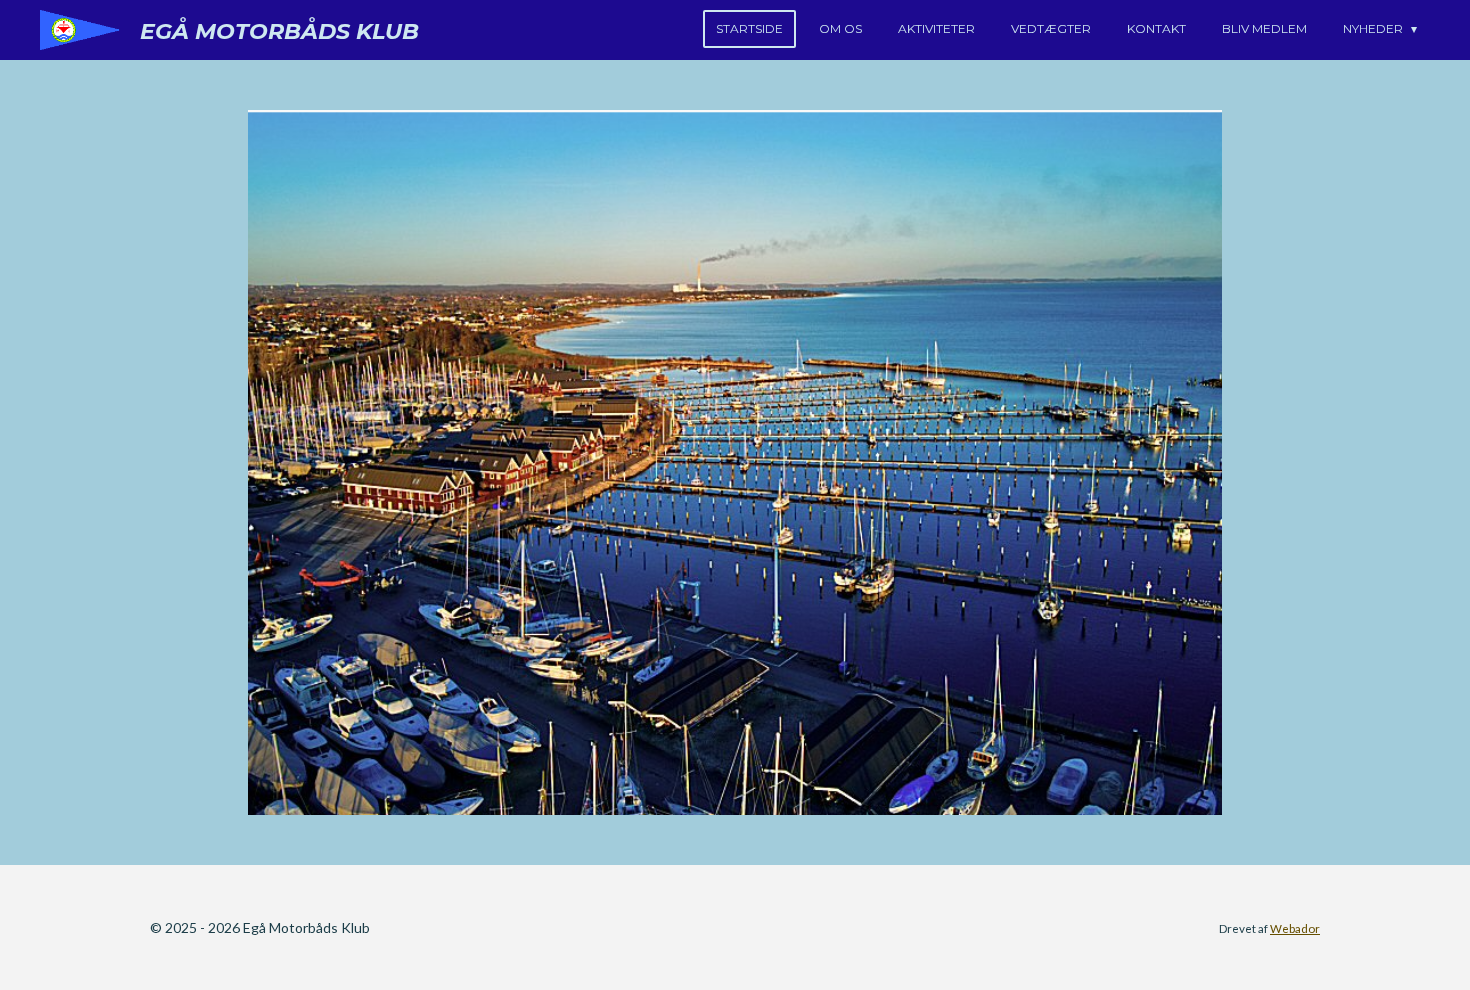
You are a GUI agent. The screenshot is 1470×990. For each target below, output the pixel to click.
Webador (1295, 928)
